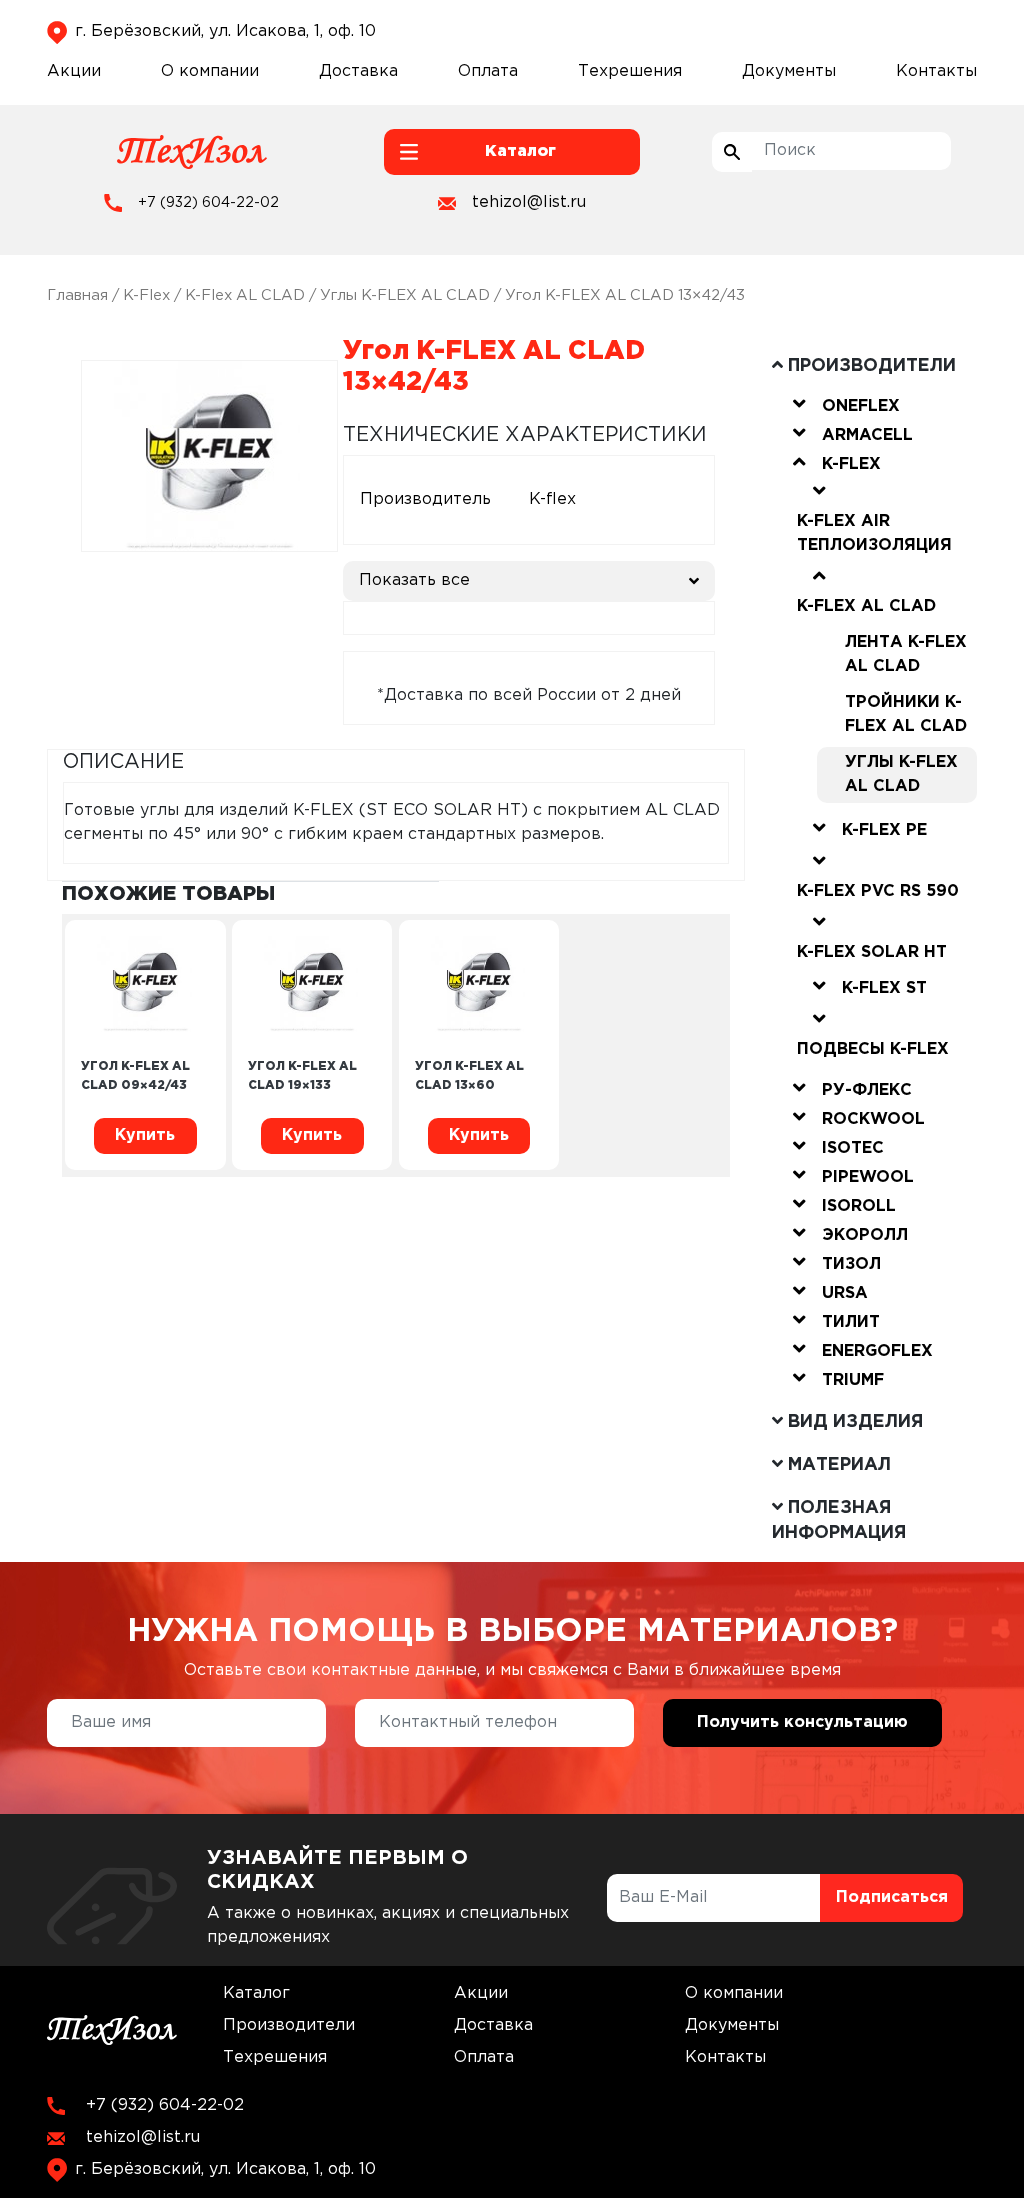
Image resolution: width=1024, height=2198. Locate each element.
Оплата (488, 71)
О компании (210, 71)
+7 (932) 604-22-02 (208, 203)
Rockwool (873, 1119)
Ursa (845, 1293)
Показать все (414, 580)
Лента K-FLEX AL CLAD (906, 654)
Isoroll (859, 1206)
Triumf (853, 1380)
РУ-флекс (867, 1090)
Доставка (358, 71)
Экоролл (865, 1235)
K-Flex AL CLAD (245, 295)
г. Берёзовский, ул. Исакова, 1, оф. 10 (225, 31)
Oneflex (861, 406)
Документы (789, 71)
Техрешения (630, 71)
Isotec (853, 1148)
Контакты (936, 71)
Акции (74, 71)
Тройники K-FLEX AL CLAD (906, 714)
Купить (145, 1135)
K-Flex (146, 295)
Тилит (851, 1322)
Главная (77, 295)
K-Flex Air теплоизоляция (874, 533)
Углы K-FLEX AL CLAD (405, 295)
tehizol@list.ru (529, 202)
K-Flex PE (884, 830)
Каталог (256, 1993)
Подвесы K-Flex (873, 1049)
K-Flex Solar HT (872, 952)
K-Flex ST (884, 988)
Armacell (867, 435)
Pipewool (868, 1177)
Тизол (851, 1264)
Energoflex (877, 1351)
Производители (289, 2025)
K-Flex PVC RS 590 (878, 891)
